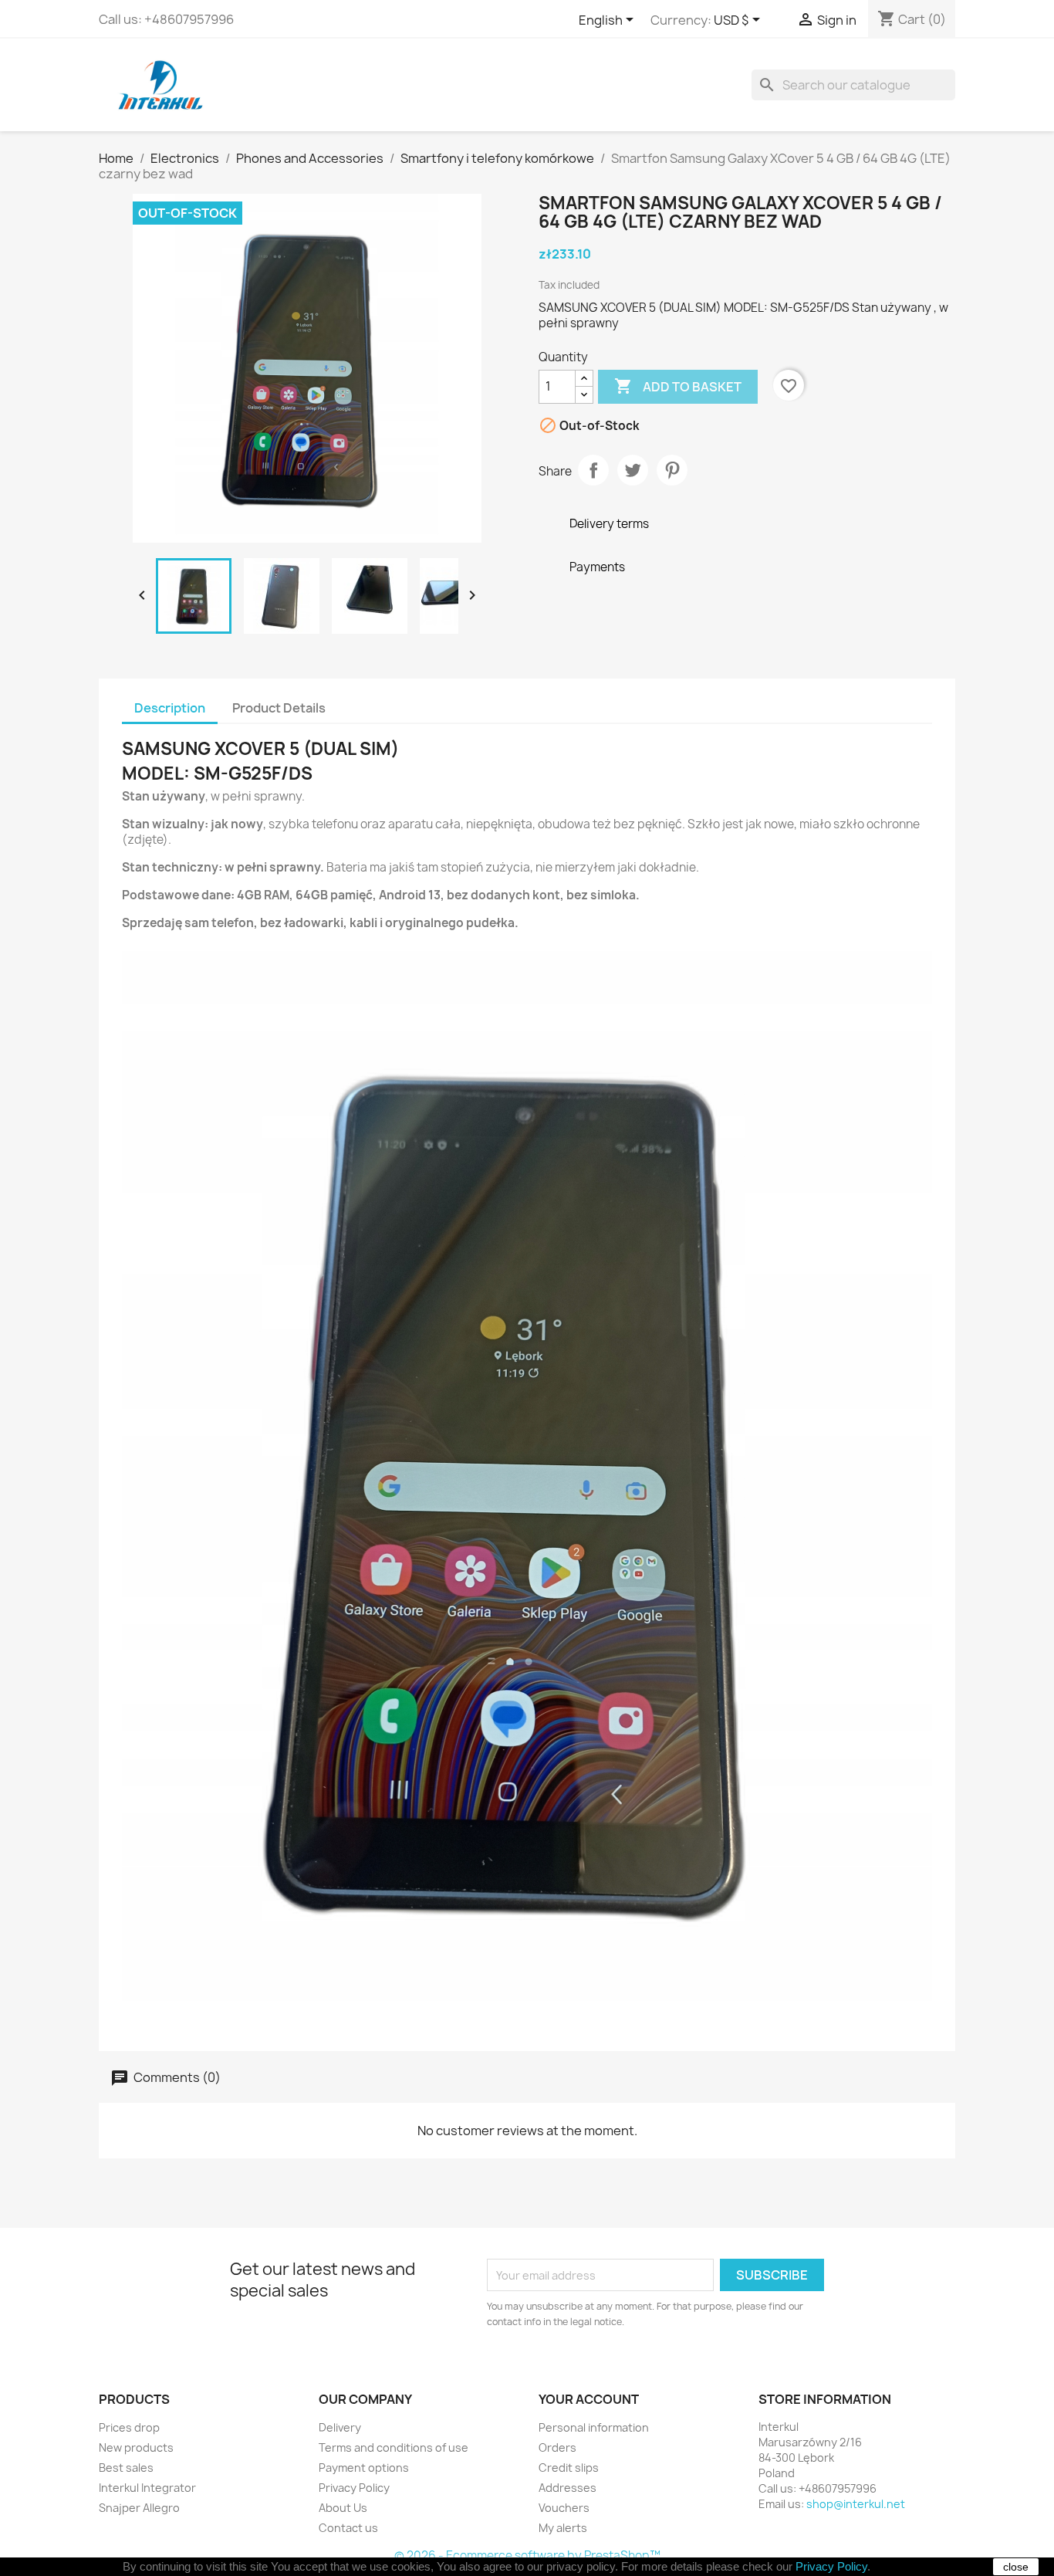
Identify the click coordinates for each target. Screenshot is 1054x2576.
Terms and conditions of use (394, 2447)
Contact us (348, 2528)
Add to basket (678, 386)
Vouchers (564, 2508)
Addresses (568, 2488)
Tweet (633, 470)
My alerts (563, 2528)
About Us (343, 2508)
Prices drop (129, 2427)
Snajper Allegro (139, 2508)
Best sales (126, 2468)
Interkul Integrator (147, 2488)
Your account (589, 2399)
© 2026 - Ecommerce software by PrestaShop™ (527, 2556)
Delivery (340, 2427)
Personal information (594, 2427)
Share (593, 470)
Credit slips (569, 2468)
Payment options (364, 2468)
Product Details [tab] (279, 708)
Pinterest (672, 470)
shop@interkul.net (856, 2504)
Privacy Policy (354, 2488)
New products (136, 2447)
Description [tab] (170, 708)
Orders (557, 2447)
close (1016, 2567)
